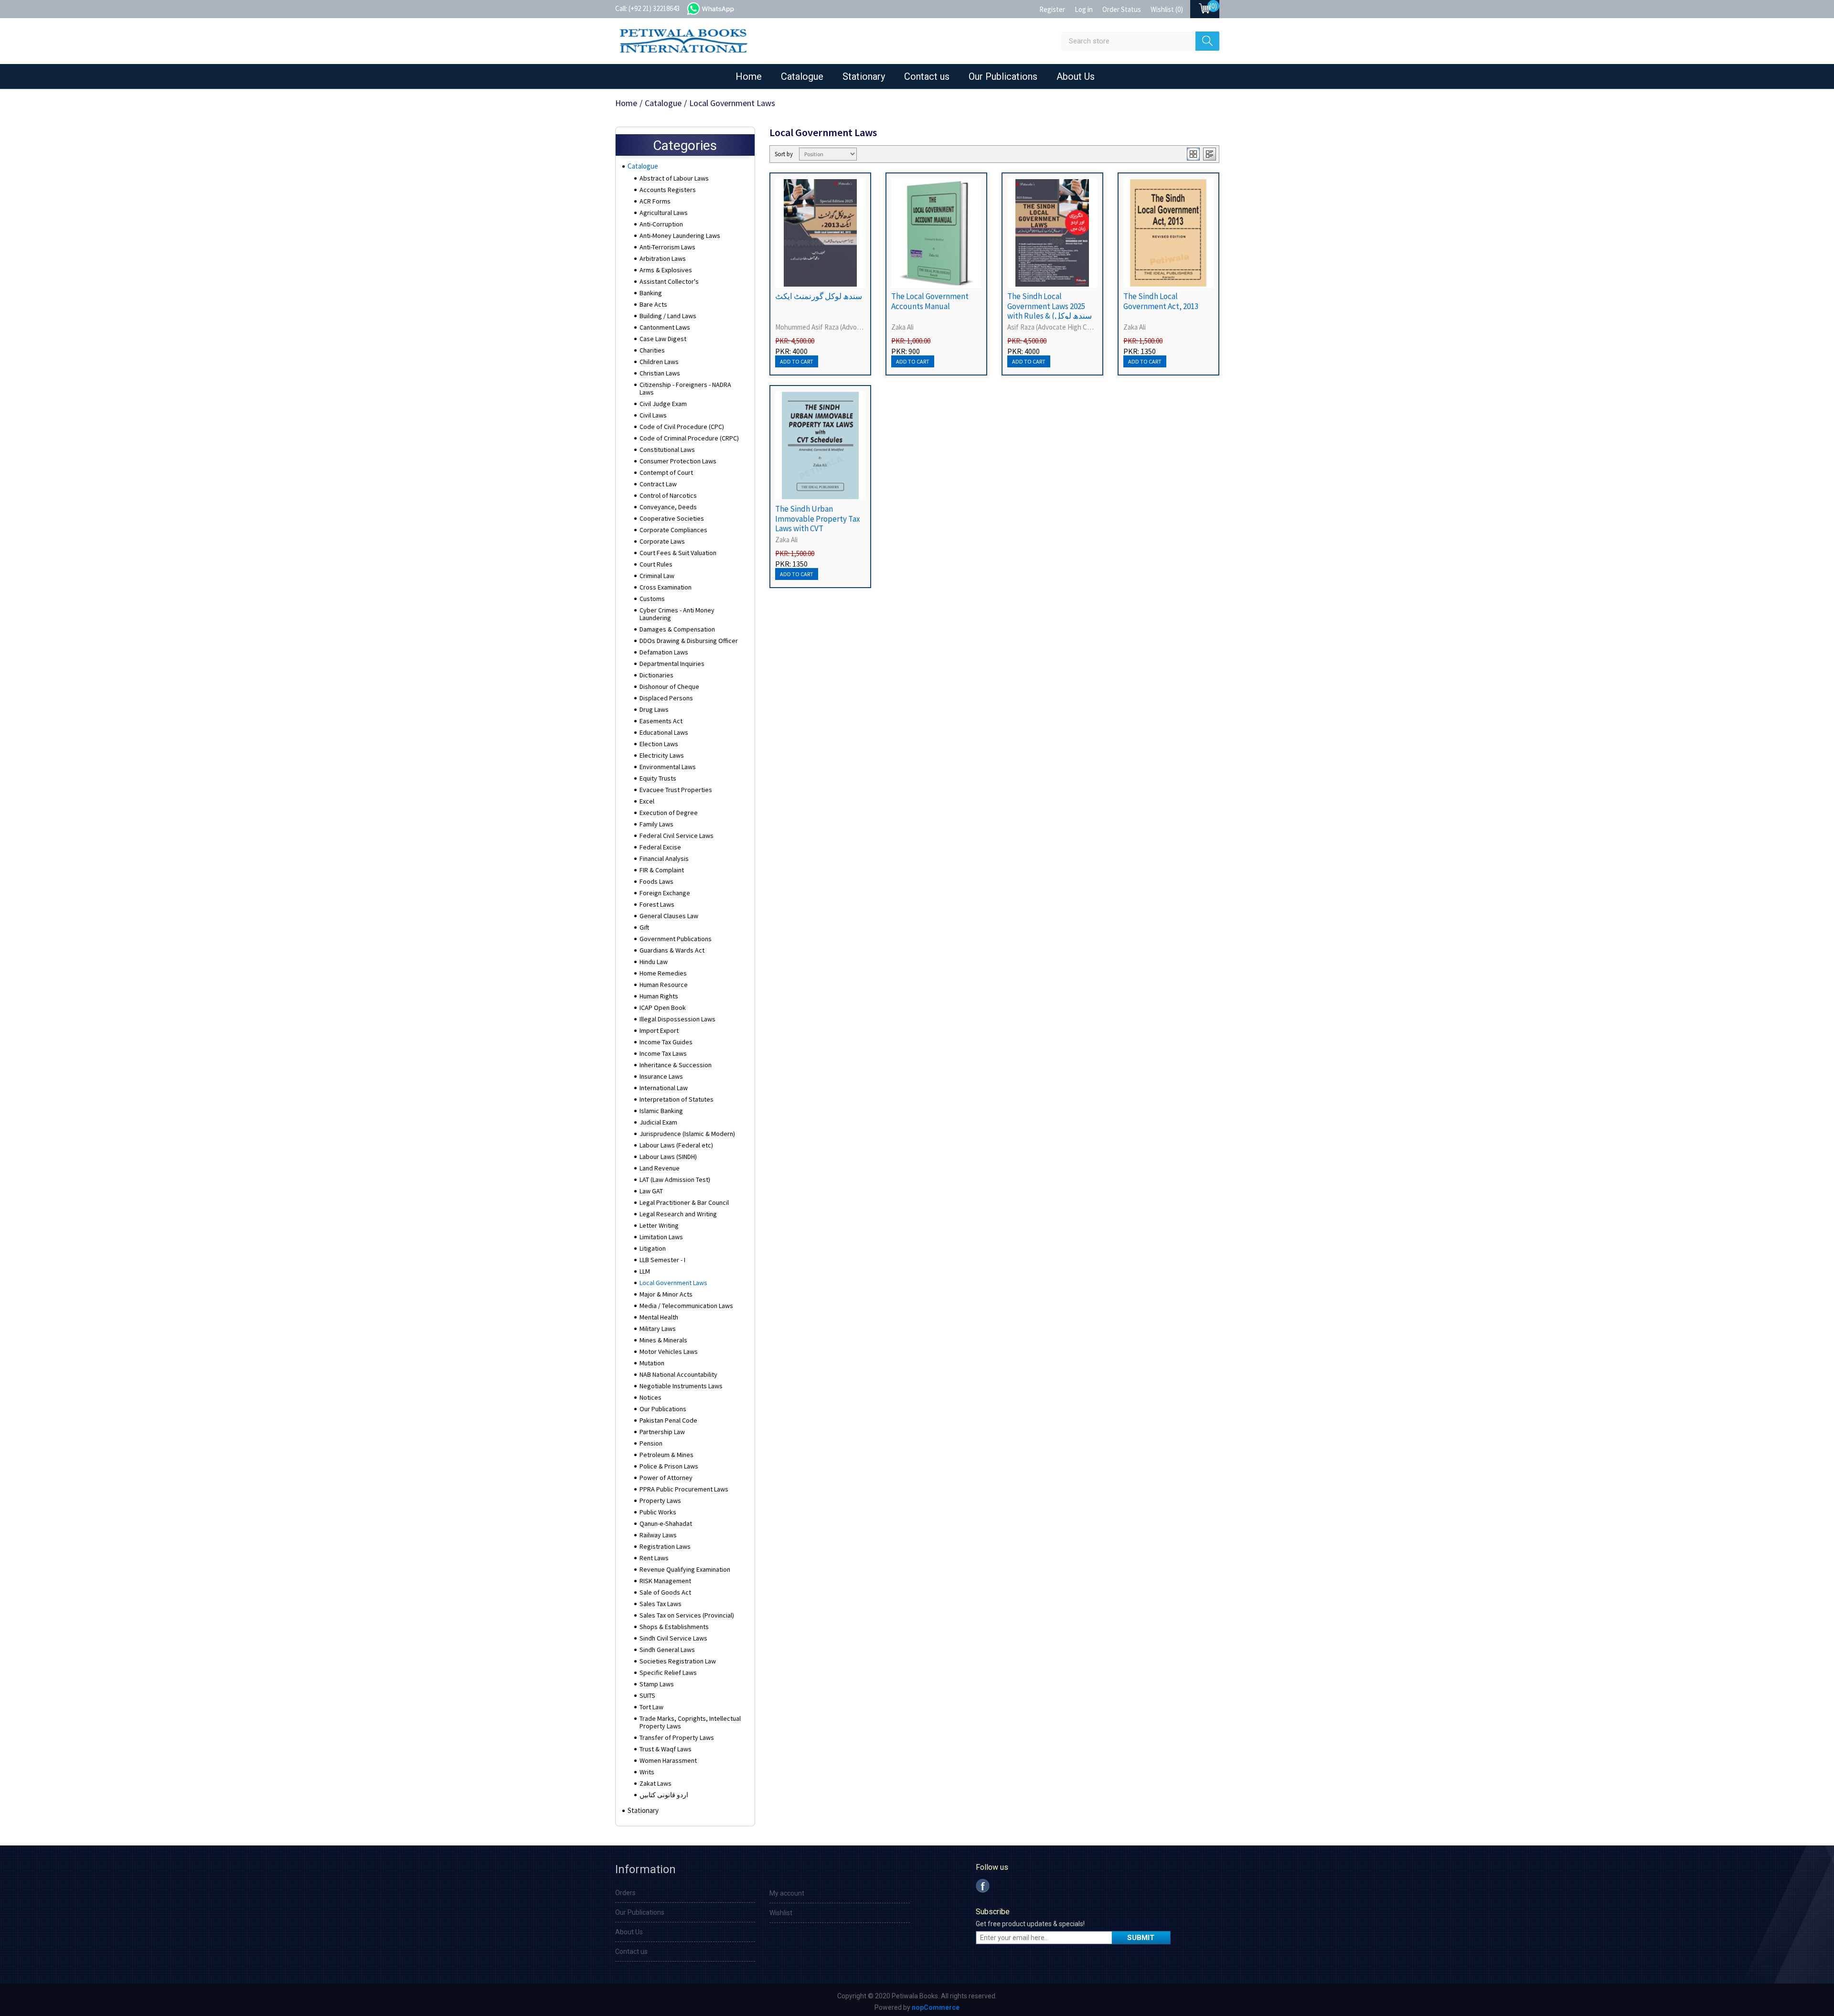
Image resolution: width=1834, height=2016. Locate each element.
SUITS (647, 1695)
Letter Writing (659, 1225)
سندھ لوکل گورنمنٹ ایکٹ (819, 296)
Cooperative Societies (672, 518)
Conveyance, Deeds (668, 507)
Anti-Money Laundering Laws (680, 236)
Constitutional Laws (667, 450)
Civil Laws (653, 415)
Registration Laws (665, 1546)
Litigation (653, 1248)
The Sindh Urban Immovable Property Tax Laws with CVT (818, 519)
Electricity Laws (662, 755)
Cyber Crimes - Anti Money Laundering (677, 614)
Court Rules (656, 564)
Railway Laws (658, 1535)
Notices (650, 1397)
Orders (625, 1893)
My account (787, 1893)
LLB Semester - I (662, 1260)
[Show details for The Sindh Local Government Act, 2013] (1168, 233)
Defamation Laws (664, 652)
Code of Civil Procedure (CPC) (682, 427)
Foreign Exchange (665, 893)
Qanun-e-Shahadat (666, 1523)
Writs (647, 1772)
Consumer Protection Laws (678, 461)
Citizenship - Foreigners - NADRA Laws (685, 388)
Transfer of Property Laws (677, 1737)
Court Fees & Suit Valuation (678, 553)
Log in (1084, 9)
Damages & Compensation (677, 629)
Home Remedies (663, 973)
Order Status (1122, 9)
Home (749, 76)
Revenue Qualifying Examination (685, 1569)
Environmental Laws (668, 767)
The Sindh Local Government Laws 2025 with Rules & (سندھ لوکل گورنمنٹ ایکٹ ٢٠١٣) (1050, 311)
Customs (652, 599)
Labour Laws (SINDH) (668, 1157)
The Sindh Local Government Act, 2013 (1161, 301)
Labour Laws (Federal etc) (676, 1145)
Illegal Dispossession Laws (677, 1019)
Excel (647, 801)
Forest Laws (657, 904)
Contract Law (658, 484)
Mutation (652, 1363)
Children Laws (659, 362)
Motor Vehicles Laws (669, 1351)
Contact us (927, 76)
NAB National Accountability (678, 1374)
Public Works (658, 1512)
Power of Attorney (666, 1478)
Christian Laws (660, 373)
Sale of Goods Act (665, 1592)
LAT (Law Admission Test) (675, 1180)
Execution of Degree (669, 813)
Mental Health (659, 1317)
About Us (1076, 76)
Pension (651, 1443)
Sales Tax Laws (661, 1604)
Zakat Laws (656, 1783)
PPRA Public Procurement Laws (684, 1489)
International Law (664, 1088)
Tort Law (651, 1707)
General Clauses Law (669, 916)
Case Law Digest (663, 339)
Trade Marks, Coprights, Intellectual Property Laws (690, 1722)
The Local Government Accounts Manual (930, 301)
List (1210, 154)
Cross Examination (666, 587)
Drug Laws (654, 709)
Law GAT (651, 1191)
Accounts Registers (668, 190)
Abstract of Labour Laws (674, 178)
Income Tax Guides (666, 1042)
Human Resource (664, 985)
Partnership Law (662, 1432)
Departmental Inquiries (672, 664)
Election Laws (659, 744)
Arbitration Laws (663, 258)
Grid (1193, 154)
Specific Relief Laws (668, 1673)
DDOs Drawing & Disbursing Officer (689, 641)
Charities (652, 350)
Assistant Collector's (669, 281)
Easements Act (661, 721)
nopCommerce (936, 2007)
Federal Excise (660, 847)
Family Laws (656, 824)
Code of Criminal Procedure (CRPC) (689, 438)
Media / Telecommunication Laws (686, 1306)
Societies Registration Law (678, 1661)
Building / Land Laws (668, 316)
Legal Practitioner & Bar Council (684, 1202)
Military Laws (658, 1329)
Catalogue (802, 76)
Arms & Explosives (666, 270)
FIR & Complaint (662, 870)
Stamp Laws (657, 1684)
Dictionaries (656, 675)
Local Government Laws (673, 1283)
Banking (651, 293)
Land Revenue (660, 1168)
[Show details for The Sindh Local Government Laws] (1052, 233)
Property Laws (660, 1501)
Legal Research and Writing (678, 1214)
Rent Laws (654, 1558)
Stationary (864, 76)
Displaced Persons (666, 698)
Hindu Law (654, 962)
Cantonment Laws (665, 327)
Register (1052, 9)
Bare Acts (653, 304)
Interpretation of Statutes (677, 1099)
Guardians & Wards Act (672, 950)
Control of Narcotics (668, 495)
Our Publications (1003, 76)
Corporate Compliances (673, 530)
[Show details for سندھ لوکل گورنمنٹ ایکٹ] (820, 233)
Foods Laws (656, 881)
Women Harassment (668, 1760)
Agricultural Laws (664, 213)
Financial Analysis (664, 858)
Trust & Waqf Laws (666, 1749)
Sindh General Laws (667, 1650)
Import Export (659, 1030)
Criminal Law (657, 576)
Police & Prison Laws (669, 1466)
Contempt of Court (666, 472)
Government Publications (676, 939)
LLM (645, 1271)
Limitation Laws (661, 1237)
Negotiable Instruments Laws (681, 1386)
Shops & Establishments (674, 1627)
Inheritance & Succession (676, 1065)
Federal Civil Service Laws (677, 836)
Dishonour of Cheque (669, 686)
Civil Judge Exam (663, 404)
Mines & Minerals (663, 1340)
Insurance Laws (661, 1076)
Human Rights (659, 996)
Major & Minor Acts (666, 1294)
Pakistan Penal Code (668, 1420)
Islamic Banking (661, 1111)
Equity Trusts (658, 778)
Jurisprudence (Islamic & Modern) (687, 1134)
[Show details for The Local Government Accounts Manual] (936, 233)
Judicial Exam (658, 1122)
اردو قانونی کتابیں (664, 1795)
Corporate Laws (662, 541)
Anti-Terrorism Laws (667, 247)
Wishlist (781, 1913)
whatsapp (720, 8)
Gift (644, 927)
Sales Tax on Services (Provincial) (687, 1615)
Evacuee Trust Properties (676, 790)
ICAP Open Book (663, 1008)
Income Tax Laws (663, 1053)
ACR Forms (655, 201)
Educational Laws (664, 732)
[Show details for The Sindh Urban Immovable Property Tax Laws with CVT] (820, 445)
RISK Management (665, 1581)
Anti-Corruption (661, 224)
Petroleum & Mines (666, 1455)
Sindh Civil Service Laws (673, 1638)
